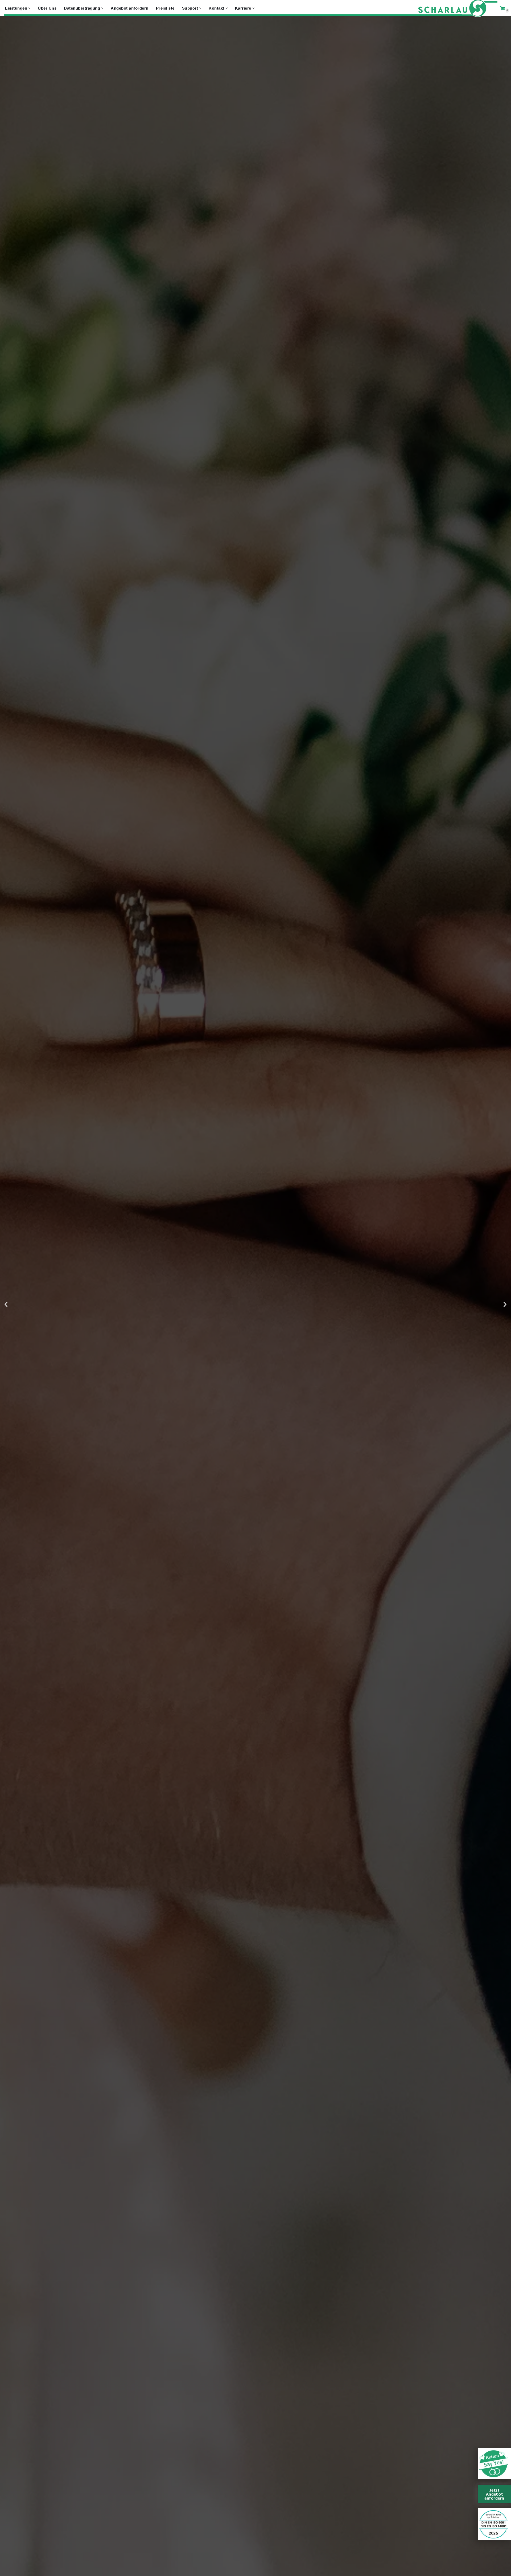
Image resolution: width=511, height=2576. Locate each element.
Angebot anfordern (130, 8)
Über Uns (47, 8)
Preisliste (165, 8)
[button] (29, 8)
